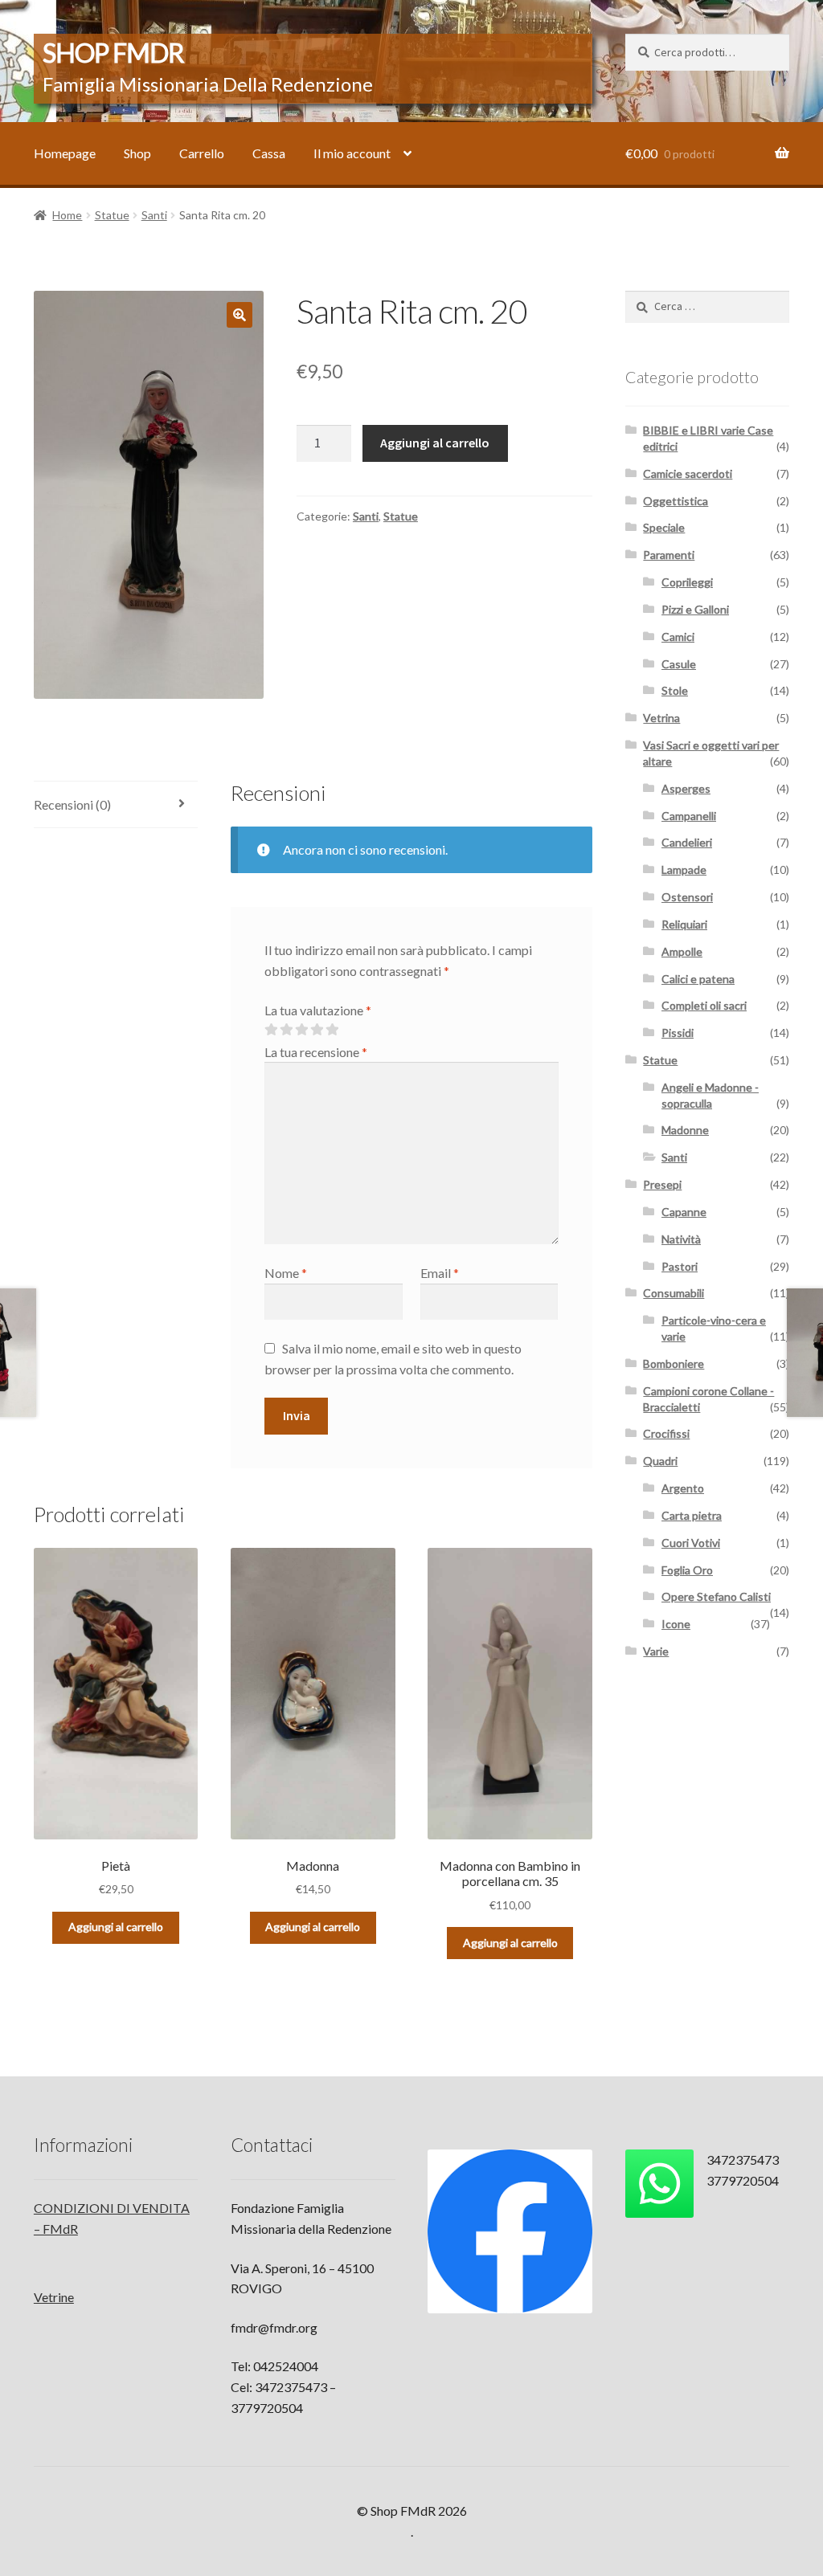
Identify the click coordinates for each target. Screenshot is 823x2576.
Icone (676, 1624)
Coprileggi (687, 582)
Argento (683, 1488)
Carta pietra (692, 1515)
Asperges (686, 788)
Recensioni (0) (72, 804)
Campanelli (689, 816)
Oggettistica (676, 501)
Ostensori (687, 897)
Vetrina (661, 718)
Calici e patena (698, 979)
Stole (675, 690)
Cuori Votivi (691, 1543)
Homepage (65, 153)
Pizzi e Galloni (695, 609)
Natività (681, 1239)
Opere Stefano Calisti (716, 1596)
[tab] (116, 805)
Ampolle (682, 951)
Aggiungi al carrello (435, 443)
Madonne (685, 1130)
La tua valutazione (318, 1010)
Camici (678, 637)
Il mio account (352, 153)
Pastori (680, 1266)
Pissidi (678, 1033)
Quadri (660, 1461)
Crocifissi (666, 1433)
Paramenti (669, 555)
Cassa (269, 153)
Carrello (202, 153)
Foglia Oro (687, 1570)
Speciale (664, 527)
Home (67, 215)
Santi (154, 215)
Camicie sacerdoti (688, 474)
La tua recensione (316, 1052)
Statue (112, 215)
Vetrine (54, 2297)
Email (440, 1273)
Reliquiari (684, 924)
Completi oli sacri (704, 1005)
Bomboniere (674, 1364)
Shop (137, 153)
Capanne (684, 1212)
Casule (679, 664)
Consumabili (674, 1293)
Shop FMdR (113, 53)
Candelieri (687, 842)
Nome (286, 1273)
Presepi (662, 1184)
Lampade (684, 870)
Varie (656, 1651)
